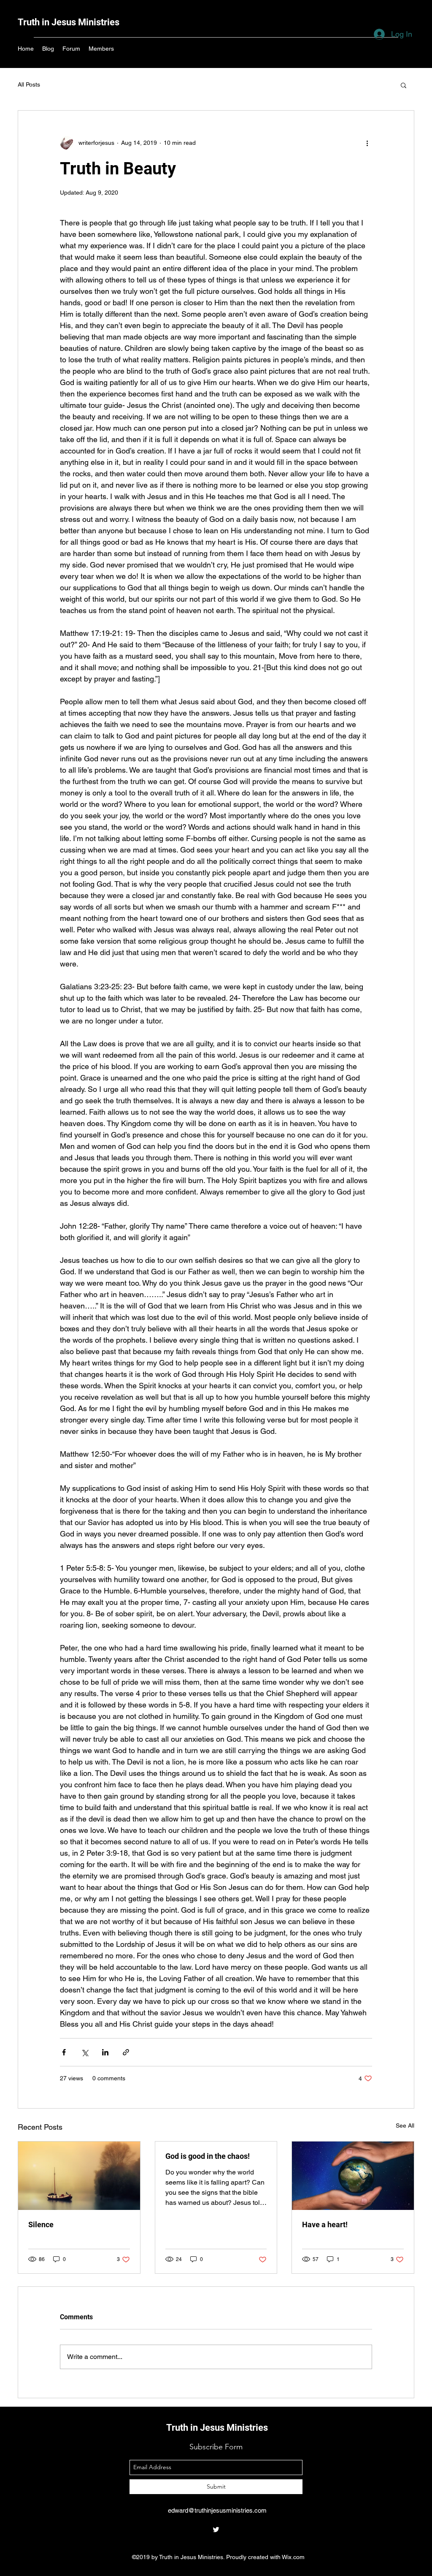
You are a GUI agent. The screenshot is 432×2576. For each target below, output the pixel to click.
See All (405, 2125)
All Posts (29, 84)
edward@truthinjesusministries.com (217, 2510)
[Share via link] (126, 2052)
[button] (404, 85)
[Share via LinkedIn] (105, 2052)
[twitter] (216, 2530)
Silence (41, 2224)
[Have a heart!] (353, 2176)
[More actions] (367, 143)
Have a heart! (325, 2224)
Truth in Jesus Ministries (69, 22)
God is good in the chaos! (208, 2156)
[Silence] (79, 2176)
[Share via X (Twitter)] (85, 2052)
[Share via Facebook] (64, 2052)
